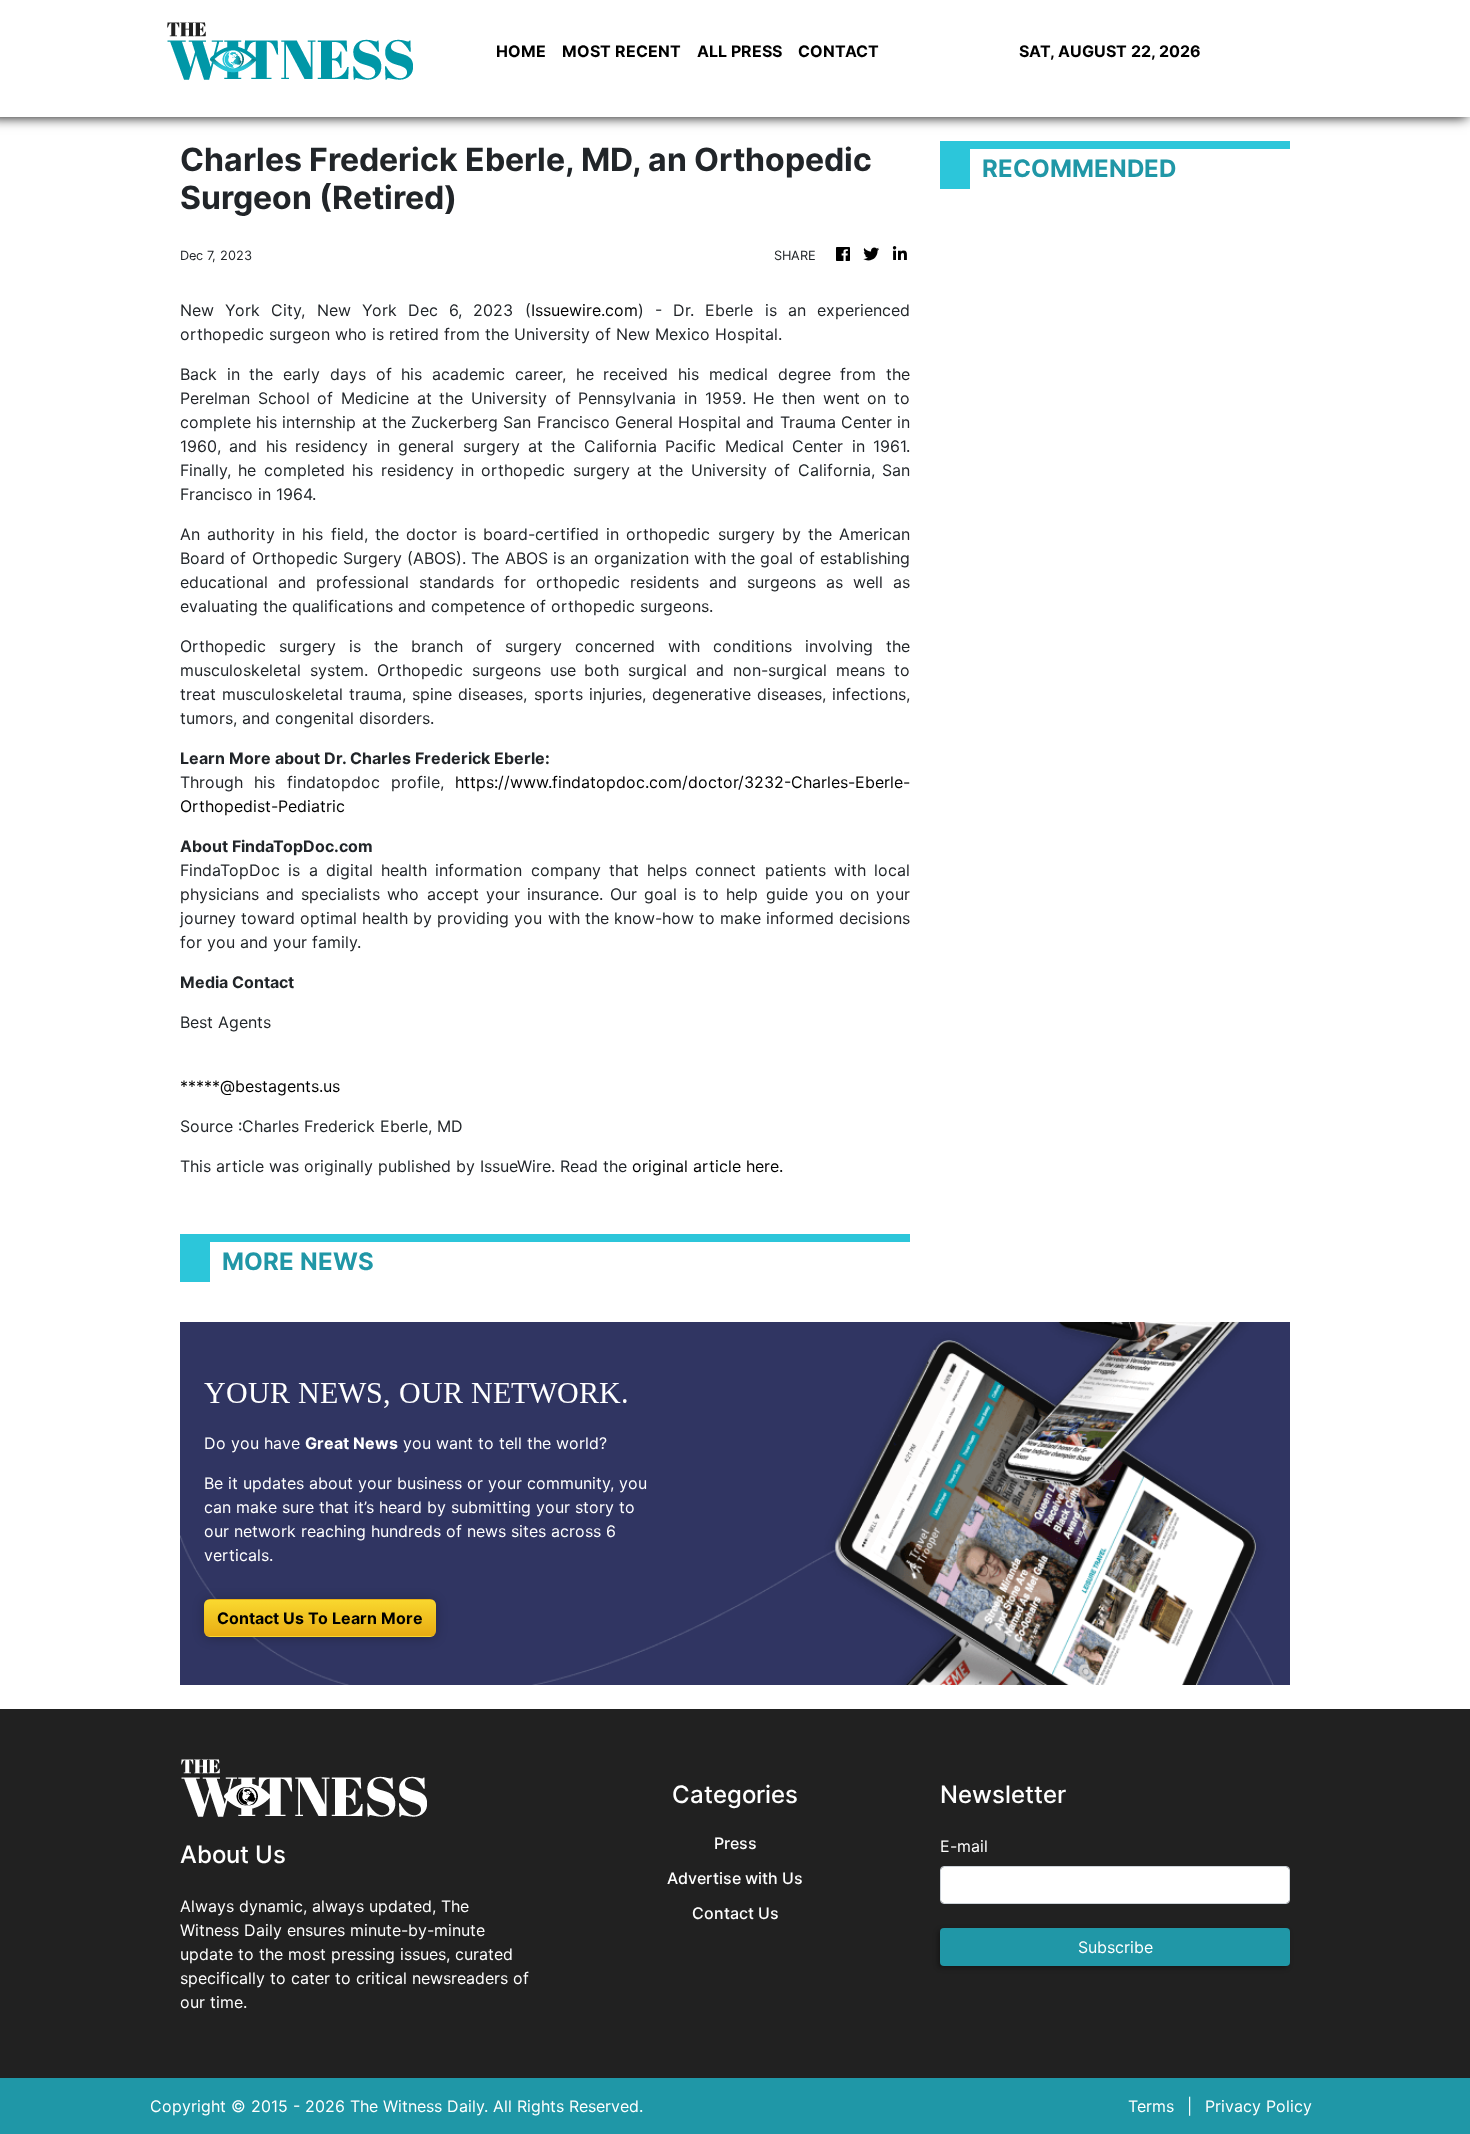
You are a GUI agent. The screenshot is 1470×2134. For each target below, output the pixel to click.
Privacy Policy (1258, 2106)
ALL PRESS (739, 51)
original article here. (707, 1166)
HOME (521, 51)
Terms (1151, 2106)
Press (735, 1843)
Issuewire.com (584, 310)
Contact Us (735, 1913)
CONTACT (838, 51)
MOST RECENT (621, 51)
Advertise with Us (735, 1878)
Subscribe (1115, 1947)
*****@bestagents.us (260, 1086)
